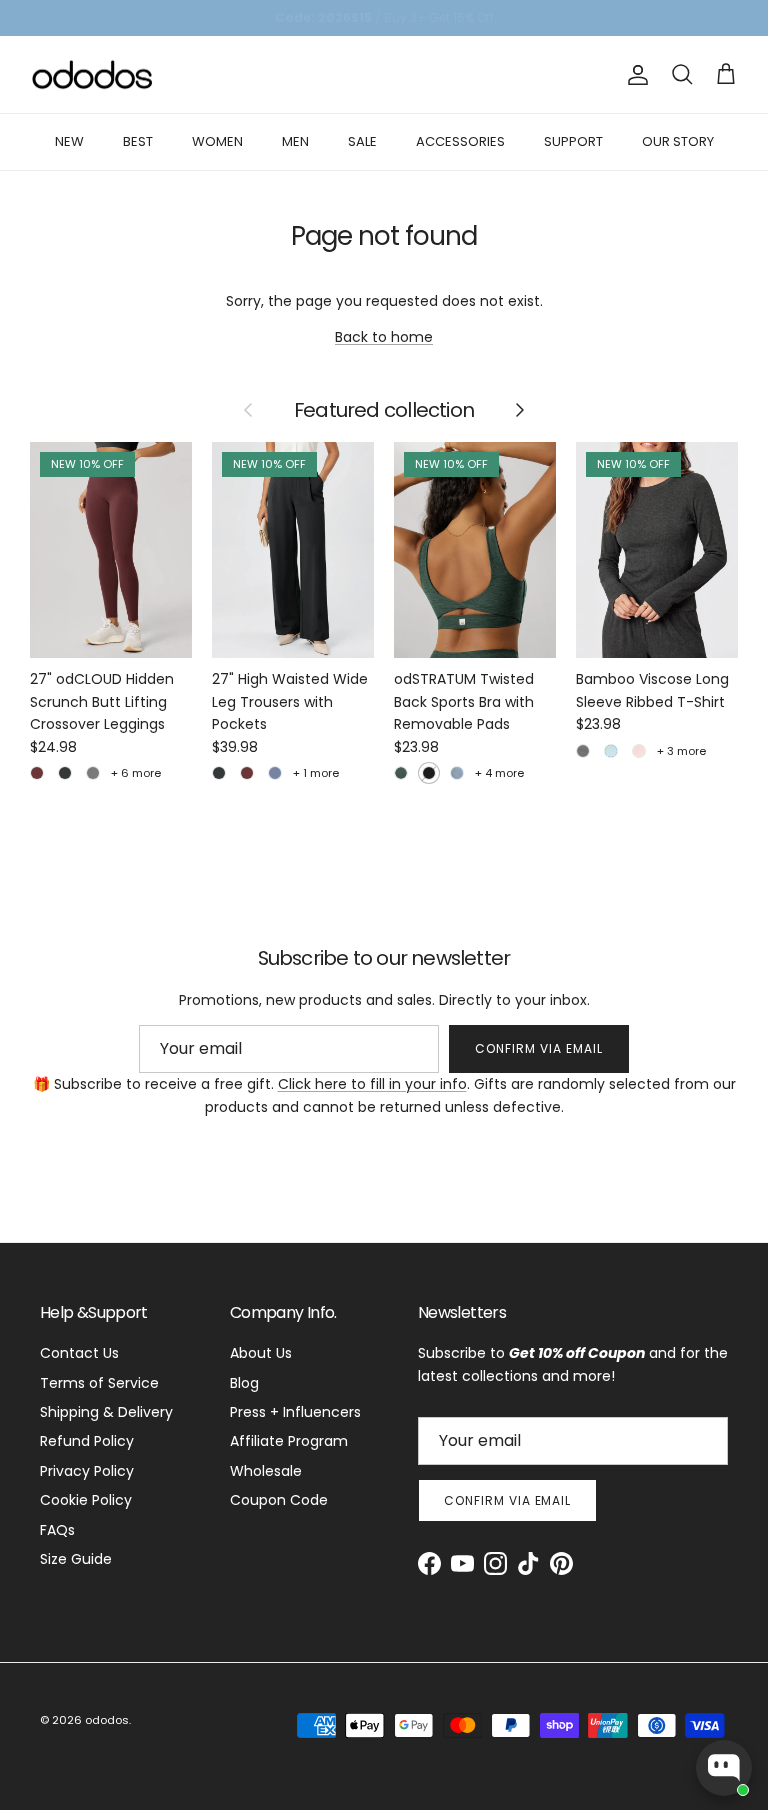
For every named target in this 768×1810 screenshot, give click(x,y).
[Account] (634, 75)
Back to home (384, 337)
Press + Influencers (295, 1412)
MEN (295, 141)
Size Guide (76, 1559)
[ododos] (92, 75)
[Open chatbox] (724, 1768)
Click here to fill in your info (372, 1084)
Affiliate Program (289, 1441)
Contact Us (79, 1353)
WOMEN (217, 141)
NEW (69, 141)
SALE (362, 141)
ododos (107, 1720)
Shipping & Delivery (106, 1412)
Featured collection (384, 411)
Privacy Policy (87, 1471)
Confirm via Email (538, 1048)
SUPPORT (573, 141)
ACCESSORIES (460, 141)
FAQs (57, 1530)
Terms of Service (99, 1383)
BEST (138, 141)
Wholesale (266, 1471)
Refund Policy (87, 1441)
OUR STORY (678, 141)
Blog (244, 1383)
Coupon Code (279, 1500)
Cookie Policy (86, 1500)
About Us (261, 1353)
